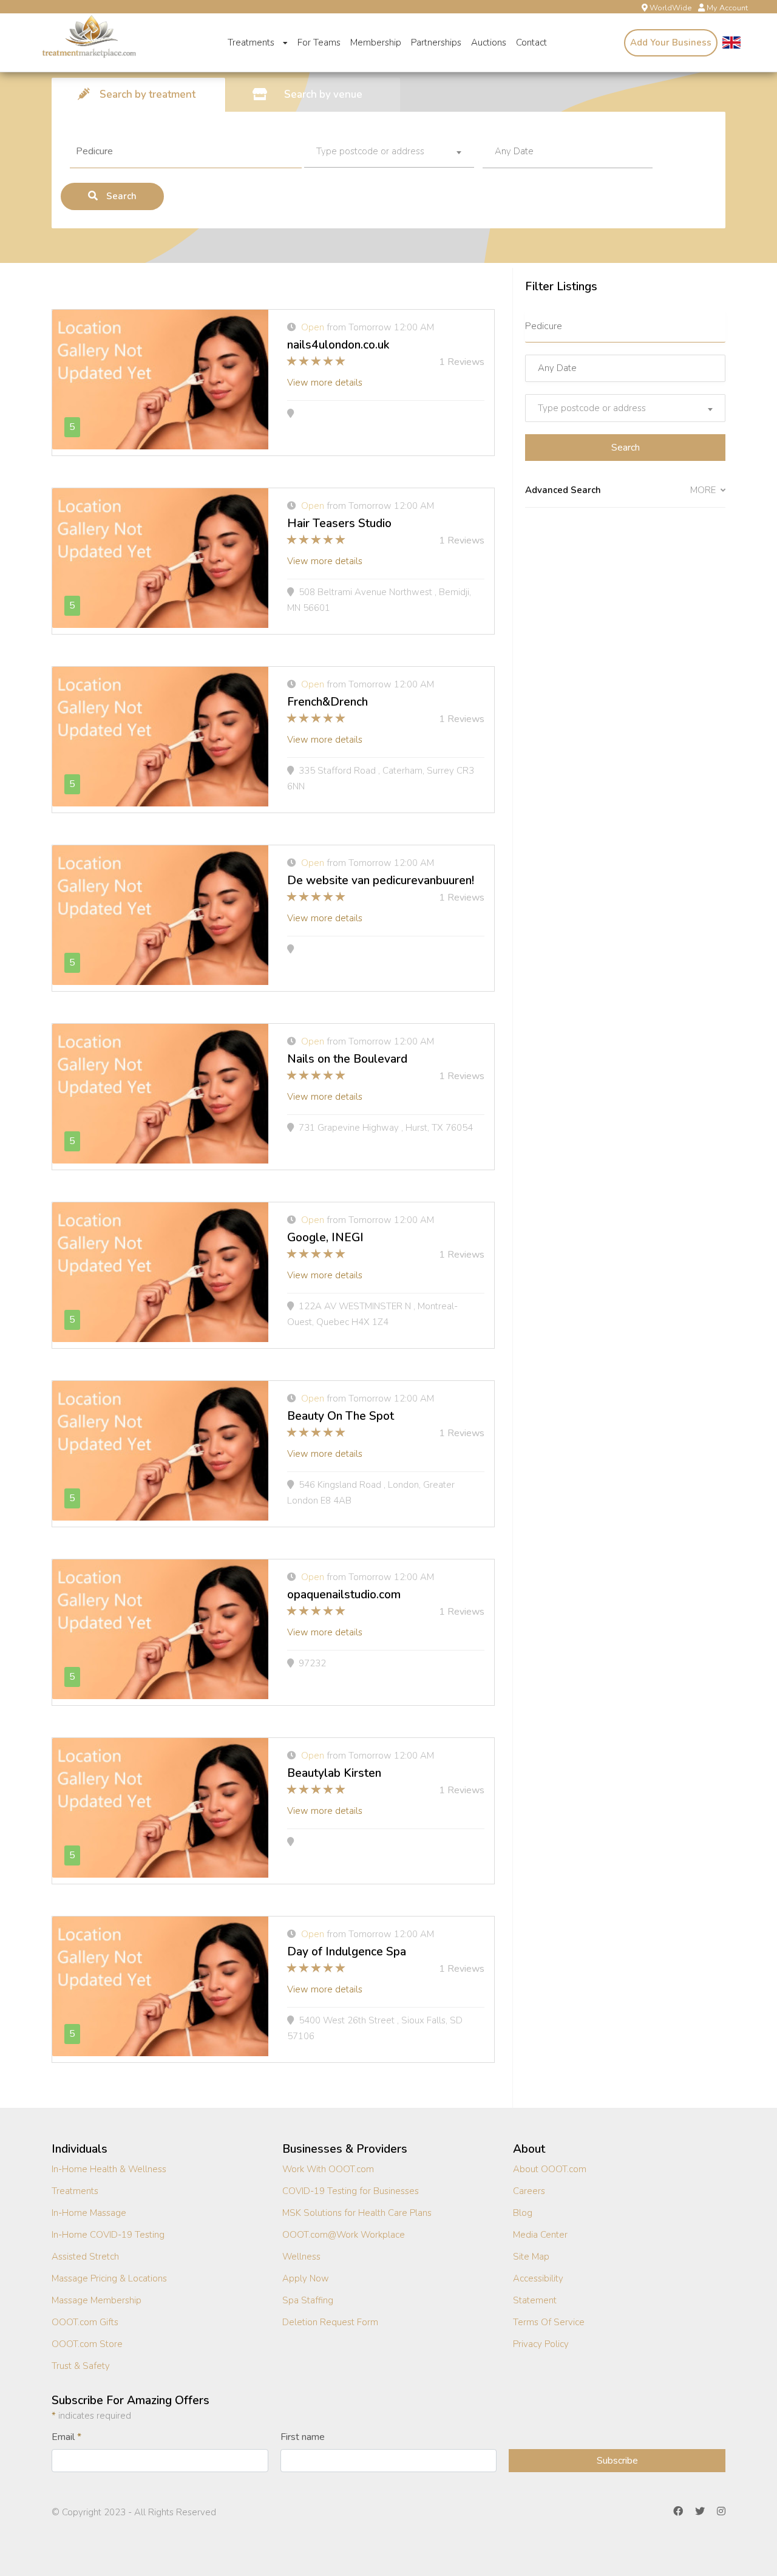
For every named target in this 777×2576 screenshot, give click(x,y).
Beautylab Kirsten (334, 1773)
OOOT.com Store (87, 2344)
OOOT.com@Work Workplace (344, 2235)
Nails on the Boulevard (347, 1059)
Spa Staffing (308, 2300)
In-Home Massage (89, 2213)
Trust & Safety (81, 2366)
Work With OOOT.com (328, 2169)
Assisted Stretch (85, 2257)
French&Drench (327, 702)
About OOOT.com (550, 2169)
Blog (523, 2213)
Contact (531, 43)
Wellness (301, 2257)
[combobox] (389, 152)
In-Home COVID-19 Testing (108, 2235)
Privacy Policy (541, 2344)
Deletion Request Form (330, 2322)
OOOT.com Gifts (85, 2322)
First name (303, 2437)
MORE (704, 490)
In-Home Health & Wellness (109, 2169)
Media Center (540, 2235)
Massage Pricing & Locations (109, 2278)
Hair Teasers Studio (339, 523)
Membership (376, 43)
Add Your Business (671, 43)
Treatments (252, 43)
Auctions (489, 43)
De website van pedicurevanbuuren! (381, 881)
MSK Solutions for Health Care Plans (357, 2213)
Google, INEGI (325, 1238)
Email (66, 2437)
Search (120, 196)
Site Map (531, 2257)
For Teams (319, 43)
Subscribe (617, 2461)
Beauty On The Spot (341, 1416)
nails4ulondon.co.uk (338, 345)
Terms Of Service (549, 2322)
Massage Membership (97, 2300)
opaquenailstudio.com (344, 1595)
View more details (325, 383)
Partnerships (436, 43)
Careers (529, 2191)
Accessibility (538, 2278)
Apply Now (306, 2278)
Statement (535, 2300)
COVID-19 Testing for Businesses (351, 2191)
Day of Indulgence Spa (347, 1952)
